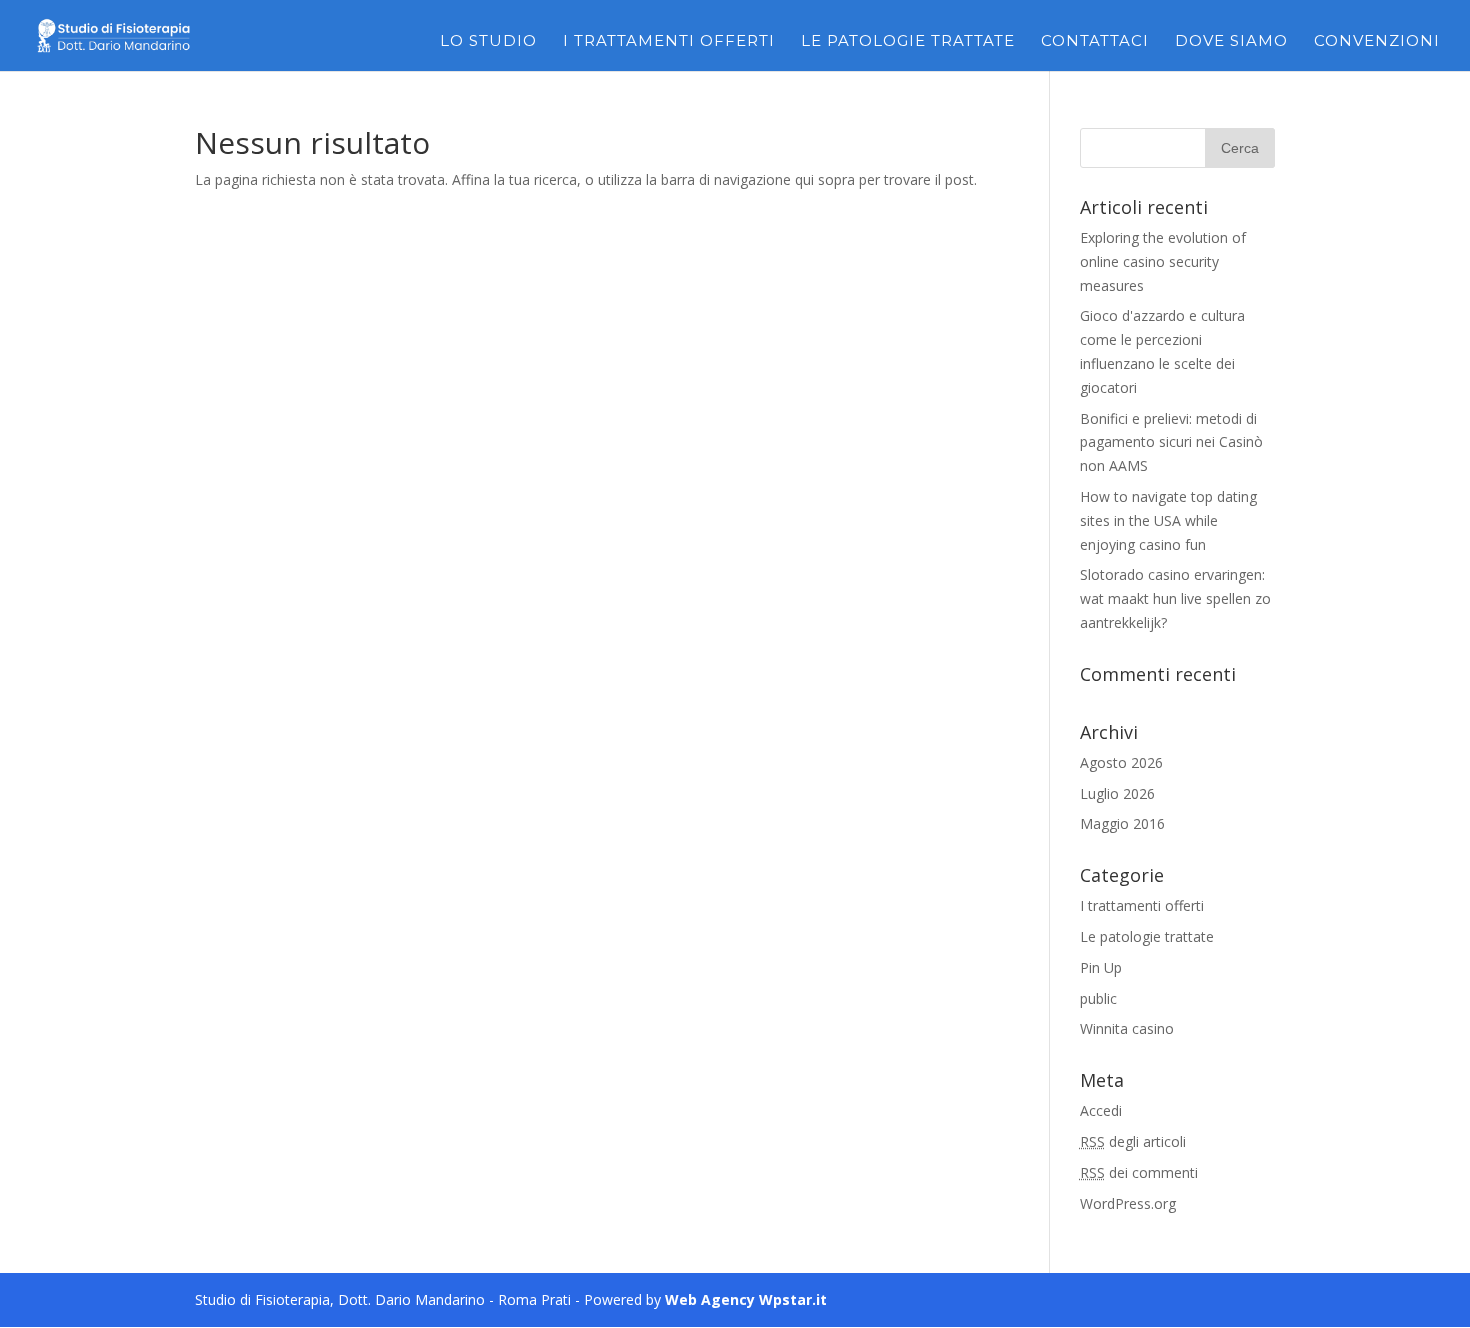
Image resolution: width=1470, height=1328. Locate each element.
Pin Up (1101, 967)
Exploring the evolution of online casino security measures (1163, 261)
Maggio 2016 (1122, 823)
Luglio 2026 (1117, 793)
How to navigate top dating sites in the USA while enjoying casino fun (1168, 520)
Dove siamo (1231, 42)
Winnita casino (1127, 1028)
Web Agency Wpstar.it (746, 1299)
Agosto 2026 (1121, 762)
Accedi (1101, 1110)
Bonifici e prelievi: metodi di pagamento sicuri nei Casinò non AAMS (1171, 442)
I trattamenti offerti (669, 42)
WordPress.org (1128, 1203)
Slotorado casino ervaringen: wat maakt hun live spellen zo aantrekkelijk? (1175, 598)
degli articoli (1133, 1141)
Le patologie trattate (908, 42)
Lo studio (488, 42)
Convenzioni (1377, 42)
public (1098, 998)
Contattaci (1095, 42)
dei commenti (1139, 1172)
